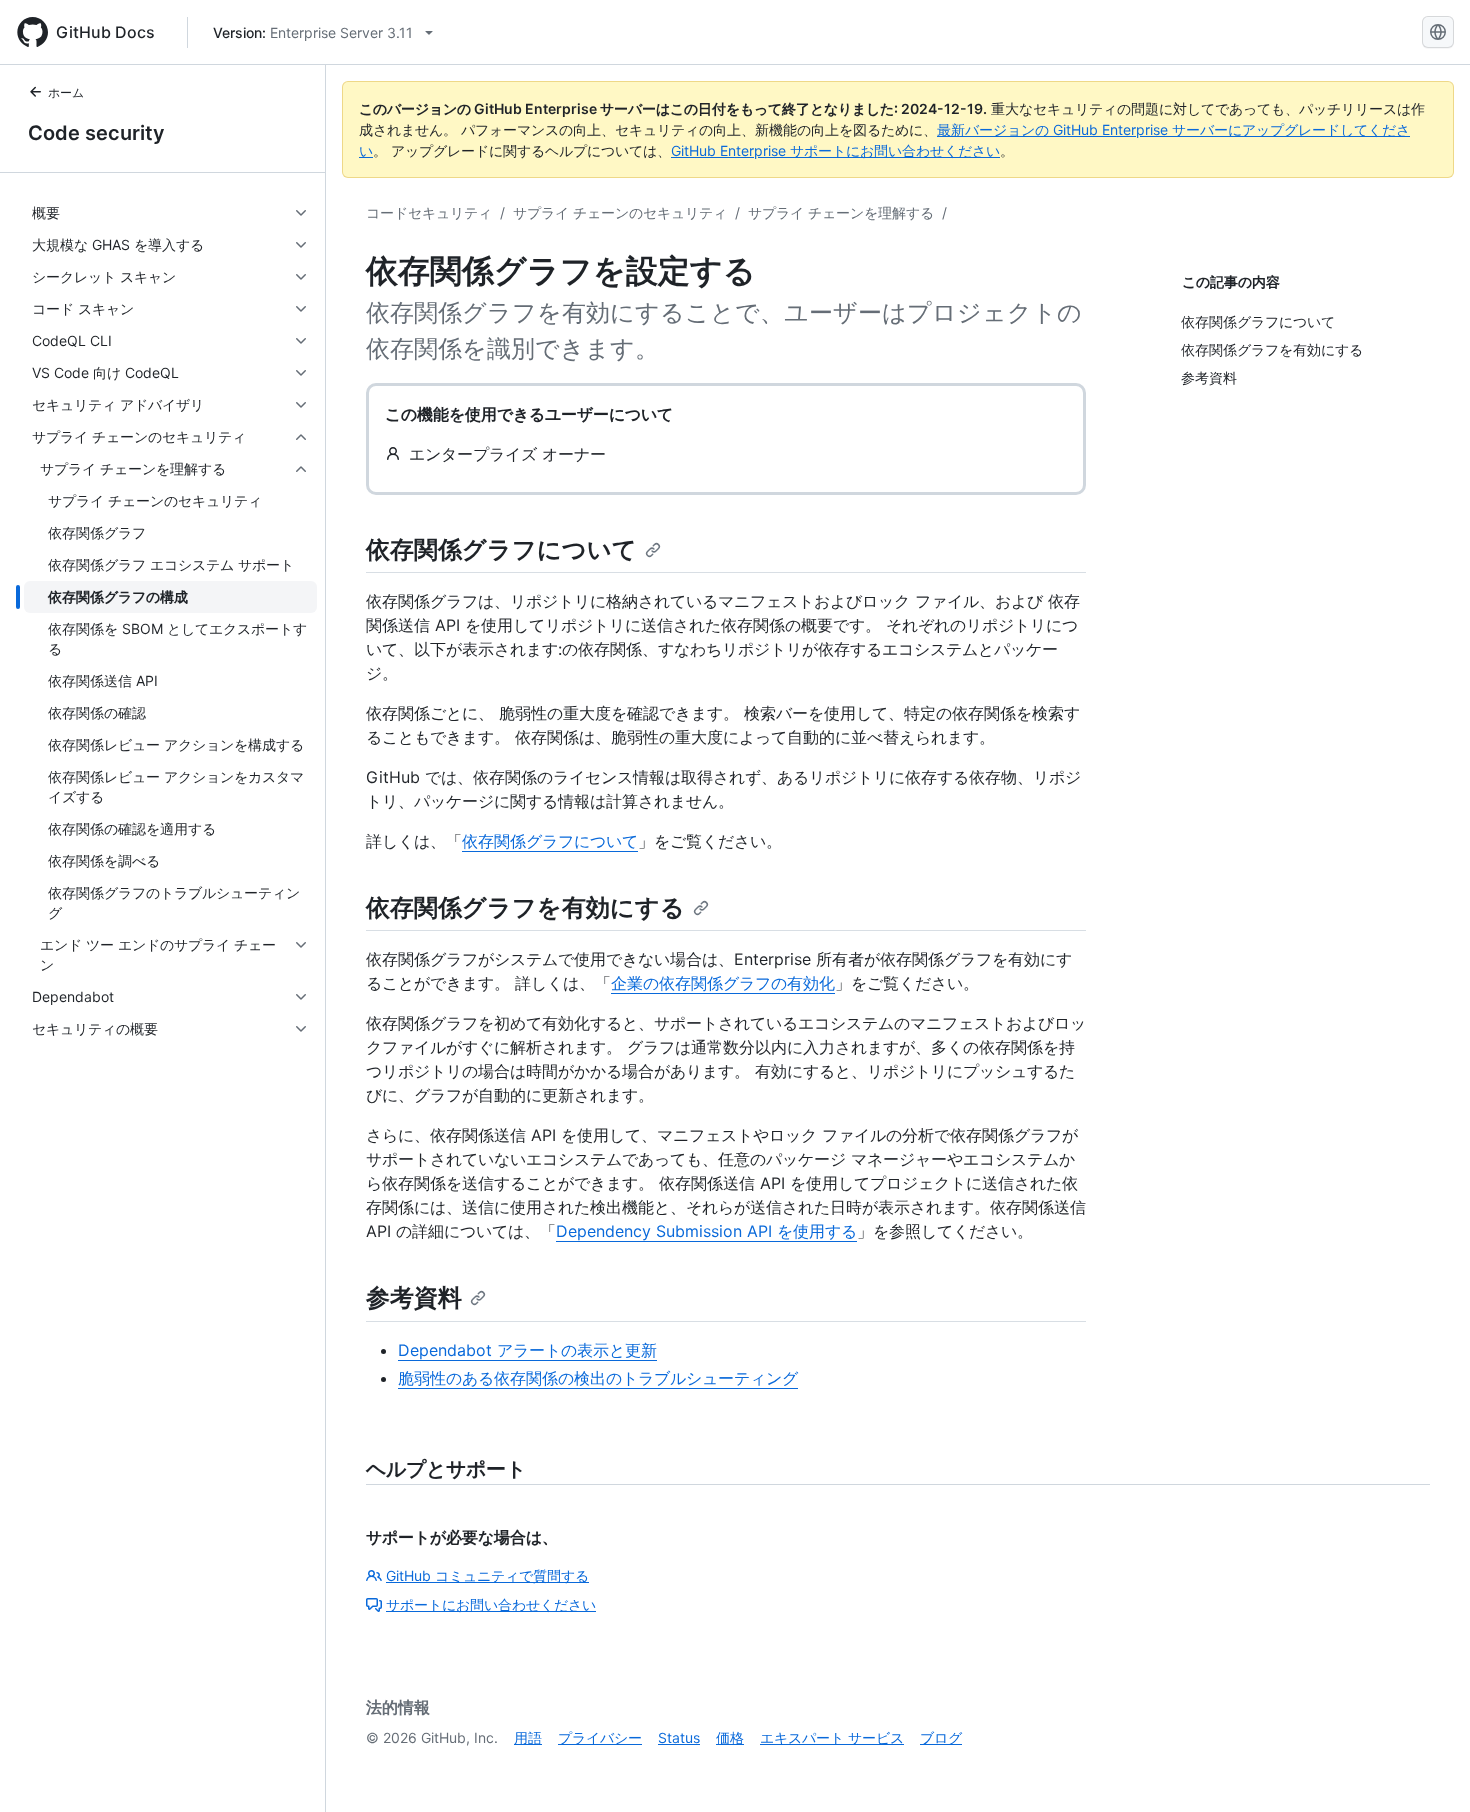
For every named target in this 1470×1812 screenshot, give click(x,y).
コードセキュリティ (429, 212)
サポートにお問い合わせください (491, 1604)
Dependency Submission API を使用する (706, 1231)
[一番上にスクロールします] (1426, 1768)
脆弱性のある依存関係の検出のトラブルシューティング (598, 1378)
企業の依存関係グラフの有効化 (723, 983)
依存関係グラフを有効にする (525, 907)
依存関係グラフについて (501, 549)
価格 (730, 1737)
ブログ (941, 1737)
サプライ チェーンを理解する (841, 212)
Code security (96, 133)
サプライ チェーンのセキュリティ (620, 212)
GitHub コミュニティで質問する (487, 1575)
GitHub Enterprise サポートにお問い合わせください (835, 150)
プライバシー (600, 1737)
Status (679, 1737)
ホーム (66, 92)
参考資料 (414, 1297)
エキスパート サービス (832, 1737)
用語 (528, 1737)
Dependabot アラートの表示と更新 (527, 1350)
